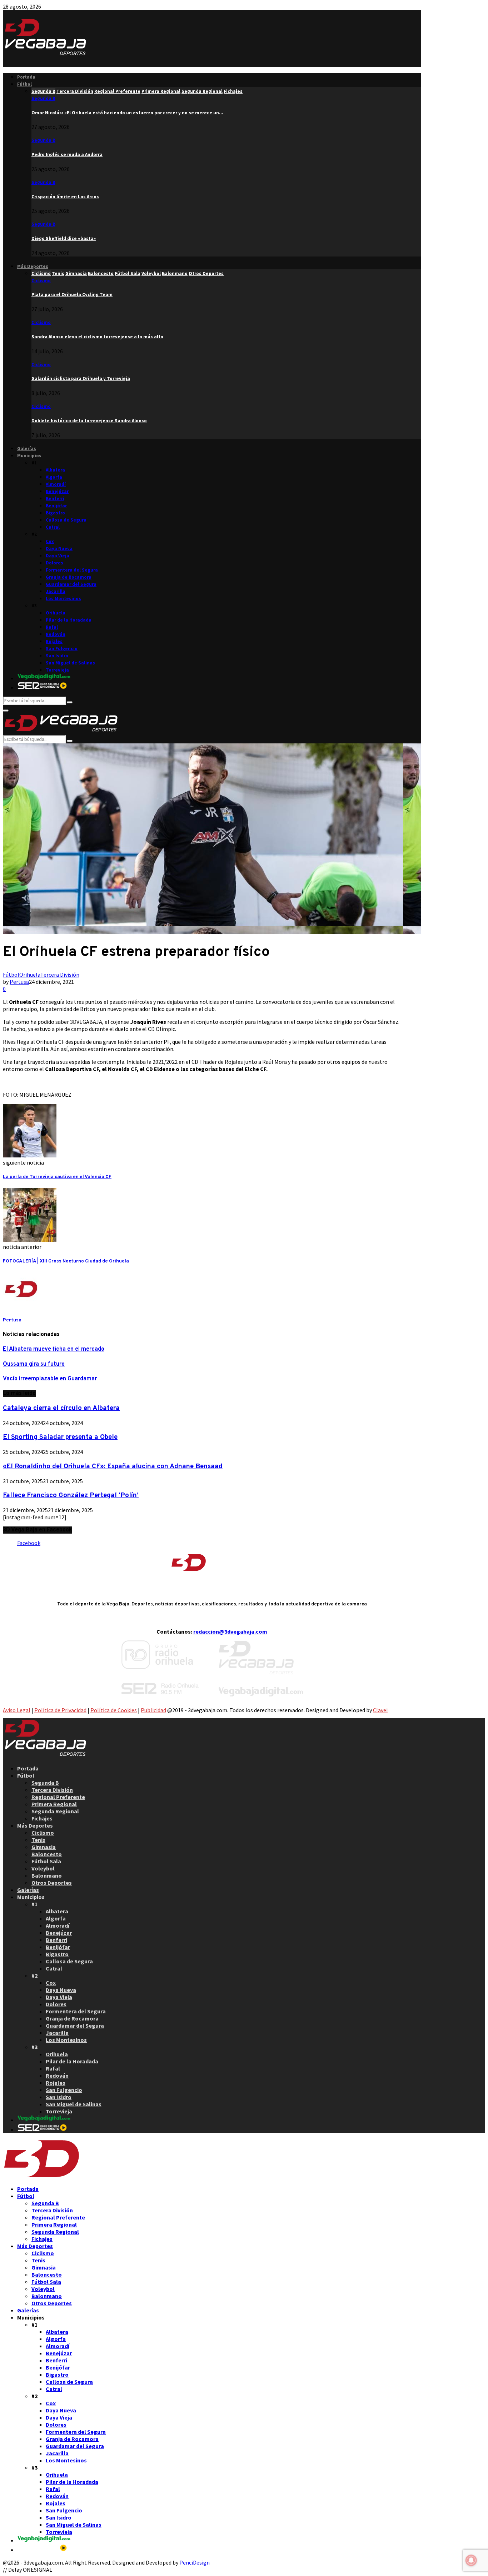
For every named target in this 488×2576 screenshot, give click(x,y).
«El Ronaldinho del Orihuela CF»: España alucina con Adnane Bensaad (113, 1466)
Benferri (55, 499)
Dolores (54, 563)
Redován (56, 634)
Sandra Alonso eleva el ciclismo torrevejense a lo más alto (97, 337)
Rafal (52, 627)
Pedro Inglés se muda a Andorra (67, 155)
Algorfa (54, 477)
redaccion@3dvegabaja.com (230, 1631)
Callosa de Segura (66, 520)
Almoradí (56, 484)
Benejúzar (57, 491)
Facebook (29, 1543)
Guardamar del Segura (71, 584)
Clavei (380, 1710)
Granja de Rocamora (69, 577)
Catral (53, 527)
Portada (26, 77)
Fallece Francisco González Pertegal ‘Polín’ (71, 1495)
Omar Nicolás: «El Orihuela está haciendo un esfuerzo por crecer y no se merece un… (127, 113)
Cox (50, 541)
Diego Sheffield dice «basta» (64, 238)
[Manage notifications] (471, 2560)
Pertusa (19, 982)
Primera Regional (54, 1804)
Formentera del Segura (72, 570)
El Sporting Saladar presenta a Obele (60, 1437)
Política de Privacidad (60, 1710)
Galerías (27, 449)
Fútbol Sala (46, 1861)
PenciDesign (195, 2562)
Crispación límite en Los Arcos (65, 197)
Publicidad (153, 1710)
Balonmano (47, 1875)
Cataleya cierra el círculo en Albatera (61, 1408)
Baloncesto (47, 1854)
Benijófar (56, 506)
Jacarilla (56, 591)
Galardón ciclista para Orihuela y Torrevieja (81, 378)
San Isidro (57, 656)
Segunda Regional (55, 1811)
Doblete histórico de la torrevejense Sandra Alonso (89, 421)
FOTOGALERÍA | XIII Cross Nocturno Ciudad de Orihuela (66, 1261)
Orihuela (56, 613)
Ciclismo (41, 281)
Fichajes (42, 1818)
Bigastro (55, 513)
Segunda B (43, 98)
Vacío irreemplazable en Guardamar (50, 1379)
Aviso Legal (17, 1710)
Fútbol (24, 84)
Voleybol (43, 1868)
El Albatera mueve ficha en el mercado (54, 1349)
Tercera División (60, 975)
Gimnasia (44, 1847)
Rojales (54, 641)
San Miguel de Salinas (70, 663)
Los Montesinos (63, 599)
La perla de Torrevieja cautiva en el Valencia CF (57, 1177)
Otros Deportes (52, 1883)
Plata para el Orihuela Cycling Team (72, 295)
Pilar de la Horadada (69, 620)
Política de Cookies (114, 1710)
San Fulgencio (62, 649)
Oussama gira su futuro (34, 1364)
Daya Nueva (59, 549)
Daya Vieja (58, 556)
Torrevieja (57, 670)
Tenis (38, 1840)
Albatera (55, 470)
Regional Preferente (58, 1797)
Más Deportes (33, 266)
